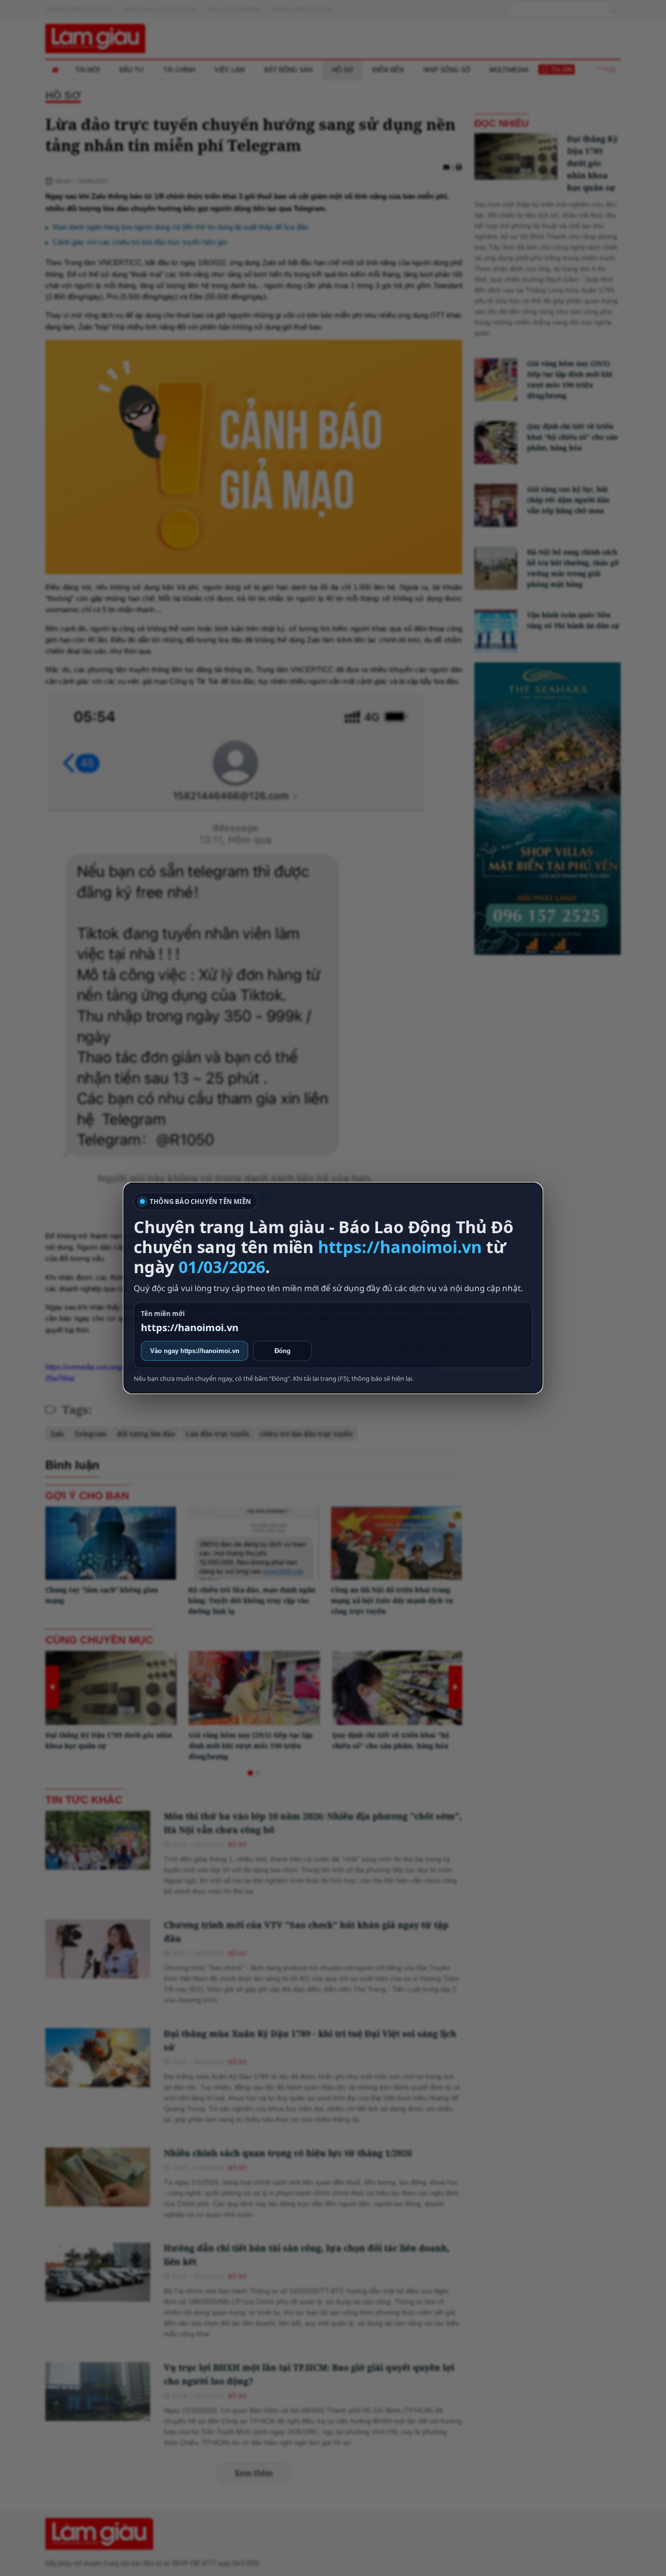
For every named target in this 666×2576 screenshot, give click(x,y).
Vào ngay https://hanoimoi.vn (195, 1351)
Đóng (283, 1351)
